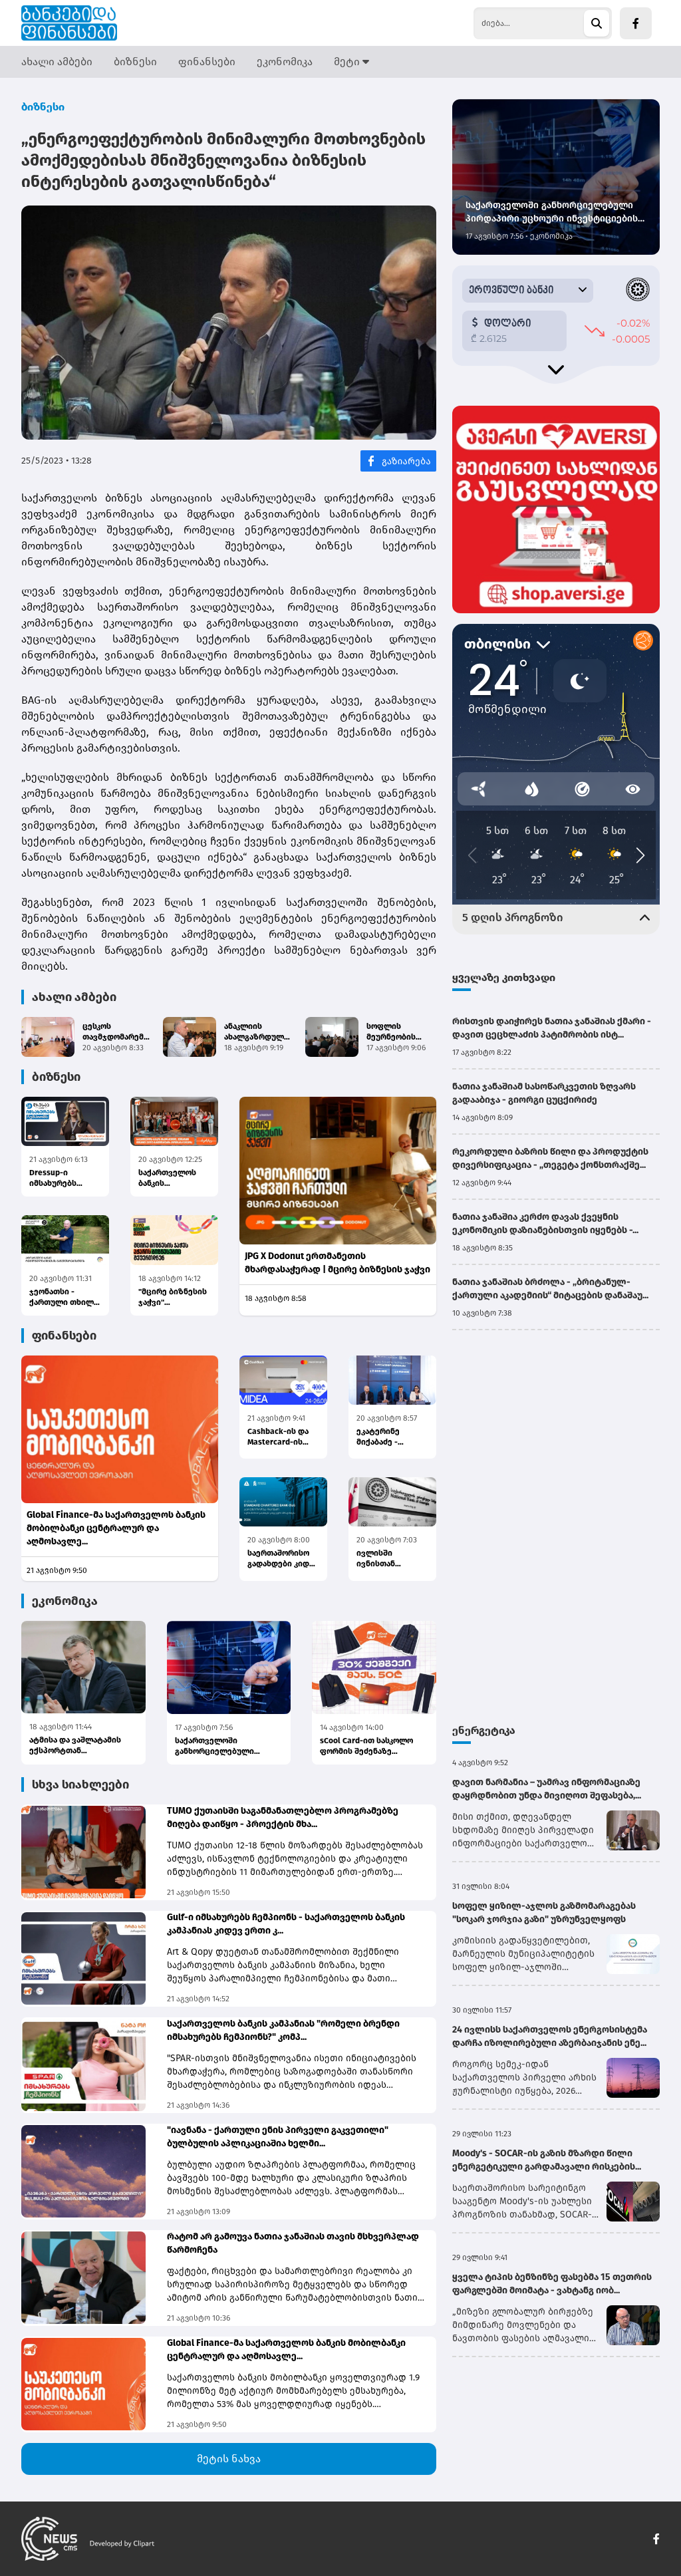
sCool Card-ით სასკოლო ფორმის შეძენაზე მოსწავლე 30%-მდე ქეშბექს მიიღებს (366, 1746)
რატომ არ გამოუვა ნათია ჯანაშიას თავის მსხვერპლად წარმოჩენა (293, 2243)
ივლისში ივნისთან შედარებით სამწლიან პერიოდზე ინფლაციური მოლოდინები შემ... (384, 1559)
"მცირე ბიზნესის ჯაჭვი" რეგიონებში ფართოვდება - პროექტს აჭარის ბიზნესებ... (173, 1297)
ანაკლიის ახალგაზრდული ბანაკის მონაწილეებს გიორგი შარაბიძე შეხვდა (259, 1032)
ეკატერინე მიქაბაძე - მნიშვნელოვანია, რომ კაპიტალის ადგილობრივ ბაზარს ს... (392, 1437)
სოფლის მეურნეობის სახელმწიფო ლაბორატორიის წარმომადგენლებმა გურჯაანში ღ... (407, 1032)
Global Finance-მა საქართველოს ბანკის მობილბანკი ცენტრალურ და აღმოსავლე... (116, 1528)
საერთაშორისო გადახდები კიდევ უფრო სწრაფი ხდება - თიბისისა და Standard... (283, 1559)
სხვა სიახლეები (80, 1785)
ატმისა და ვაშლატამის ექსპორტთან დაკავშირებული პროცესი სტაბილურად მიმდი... (80, 1746)
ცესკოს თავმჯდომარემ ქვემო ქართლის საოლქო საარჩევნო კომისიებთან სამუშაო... (115, 1032)
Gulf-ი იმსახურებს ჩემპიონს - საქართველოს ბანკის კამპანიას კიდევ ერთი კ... (286, 1924)
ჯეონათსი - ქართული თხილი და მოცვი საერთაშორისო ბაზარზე (64, 1297)
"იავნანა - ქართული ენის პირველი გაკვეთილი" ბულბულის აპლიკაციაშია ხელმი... (278, 2137)
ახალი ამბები (57, 62)
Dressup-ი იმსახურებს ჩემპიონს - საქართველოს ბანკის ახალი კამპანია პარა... (60, 1178)
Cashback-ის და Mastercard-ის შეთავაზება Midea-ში (278, 1437)
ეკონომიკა (285, 62)
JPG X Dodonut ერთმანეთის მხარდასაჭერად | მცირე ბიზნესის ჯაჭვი (338, 1263)
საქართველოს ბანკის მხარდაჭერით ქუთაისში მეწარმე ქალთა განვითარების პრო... (170, 1178)
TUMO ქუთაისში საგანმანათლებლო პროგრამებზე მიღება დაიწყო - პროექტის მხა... (283, 1817)
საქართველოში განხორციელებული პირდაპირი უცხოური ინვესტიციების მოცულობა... (217, 1746)
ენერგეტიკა (484, 1730)
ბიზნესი (135, 62)
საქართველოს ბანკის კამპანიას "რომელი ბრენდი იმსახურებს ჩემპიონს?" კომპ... (283, 2030)
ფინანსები (207, 62)
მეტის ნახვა (229, 2459)
